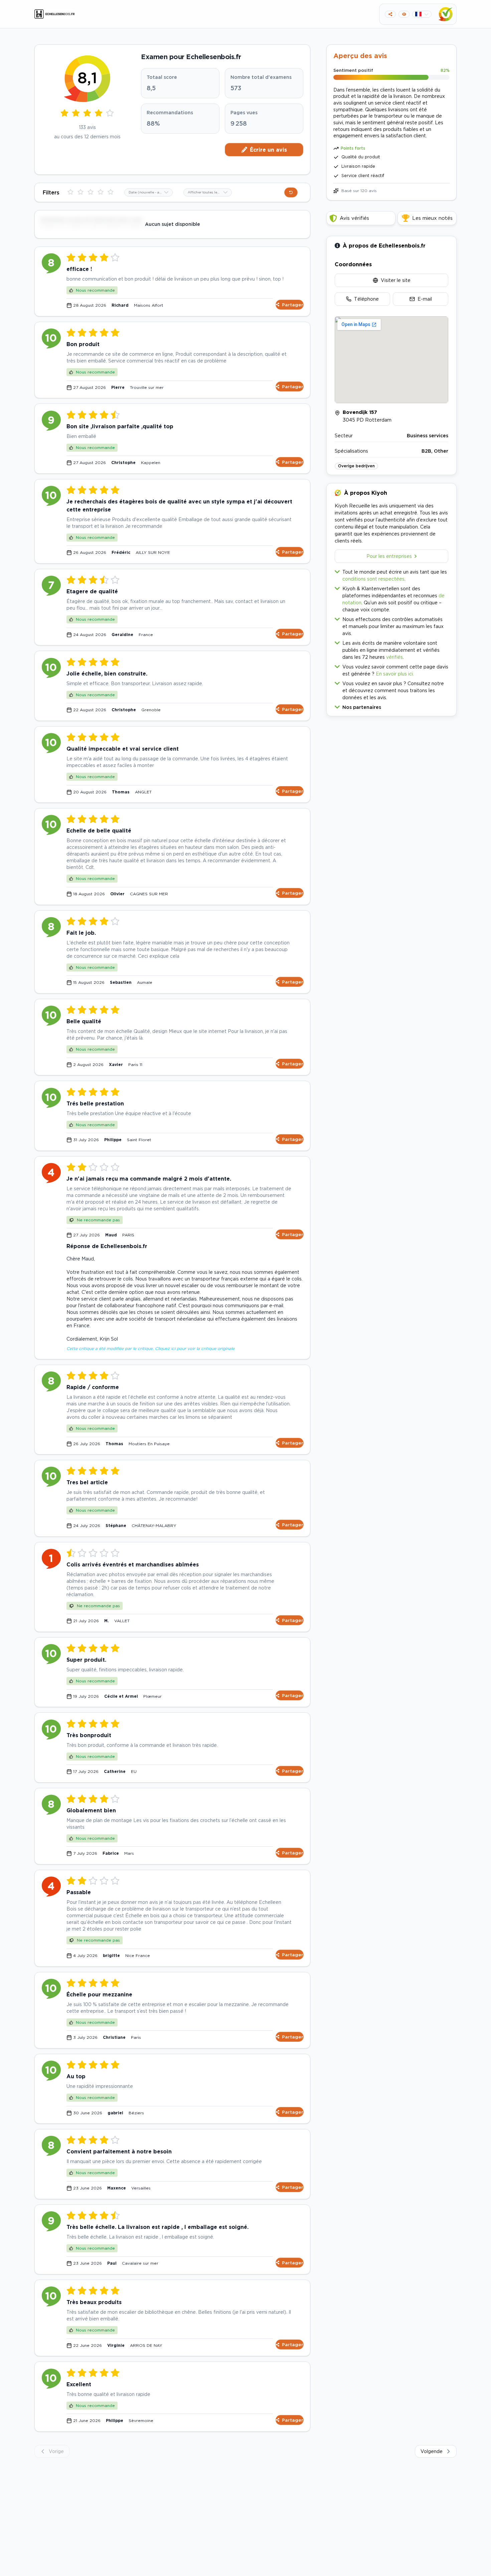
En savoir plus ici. (395, 674)
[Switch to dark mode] (404, 14)
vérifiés (394, 657)
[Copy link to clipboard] (390, 14)
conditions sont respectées (373, 579)
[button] (391, 706)
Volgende (432, 2451)
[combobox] (148, 192)
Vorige (56, 2451)
